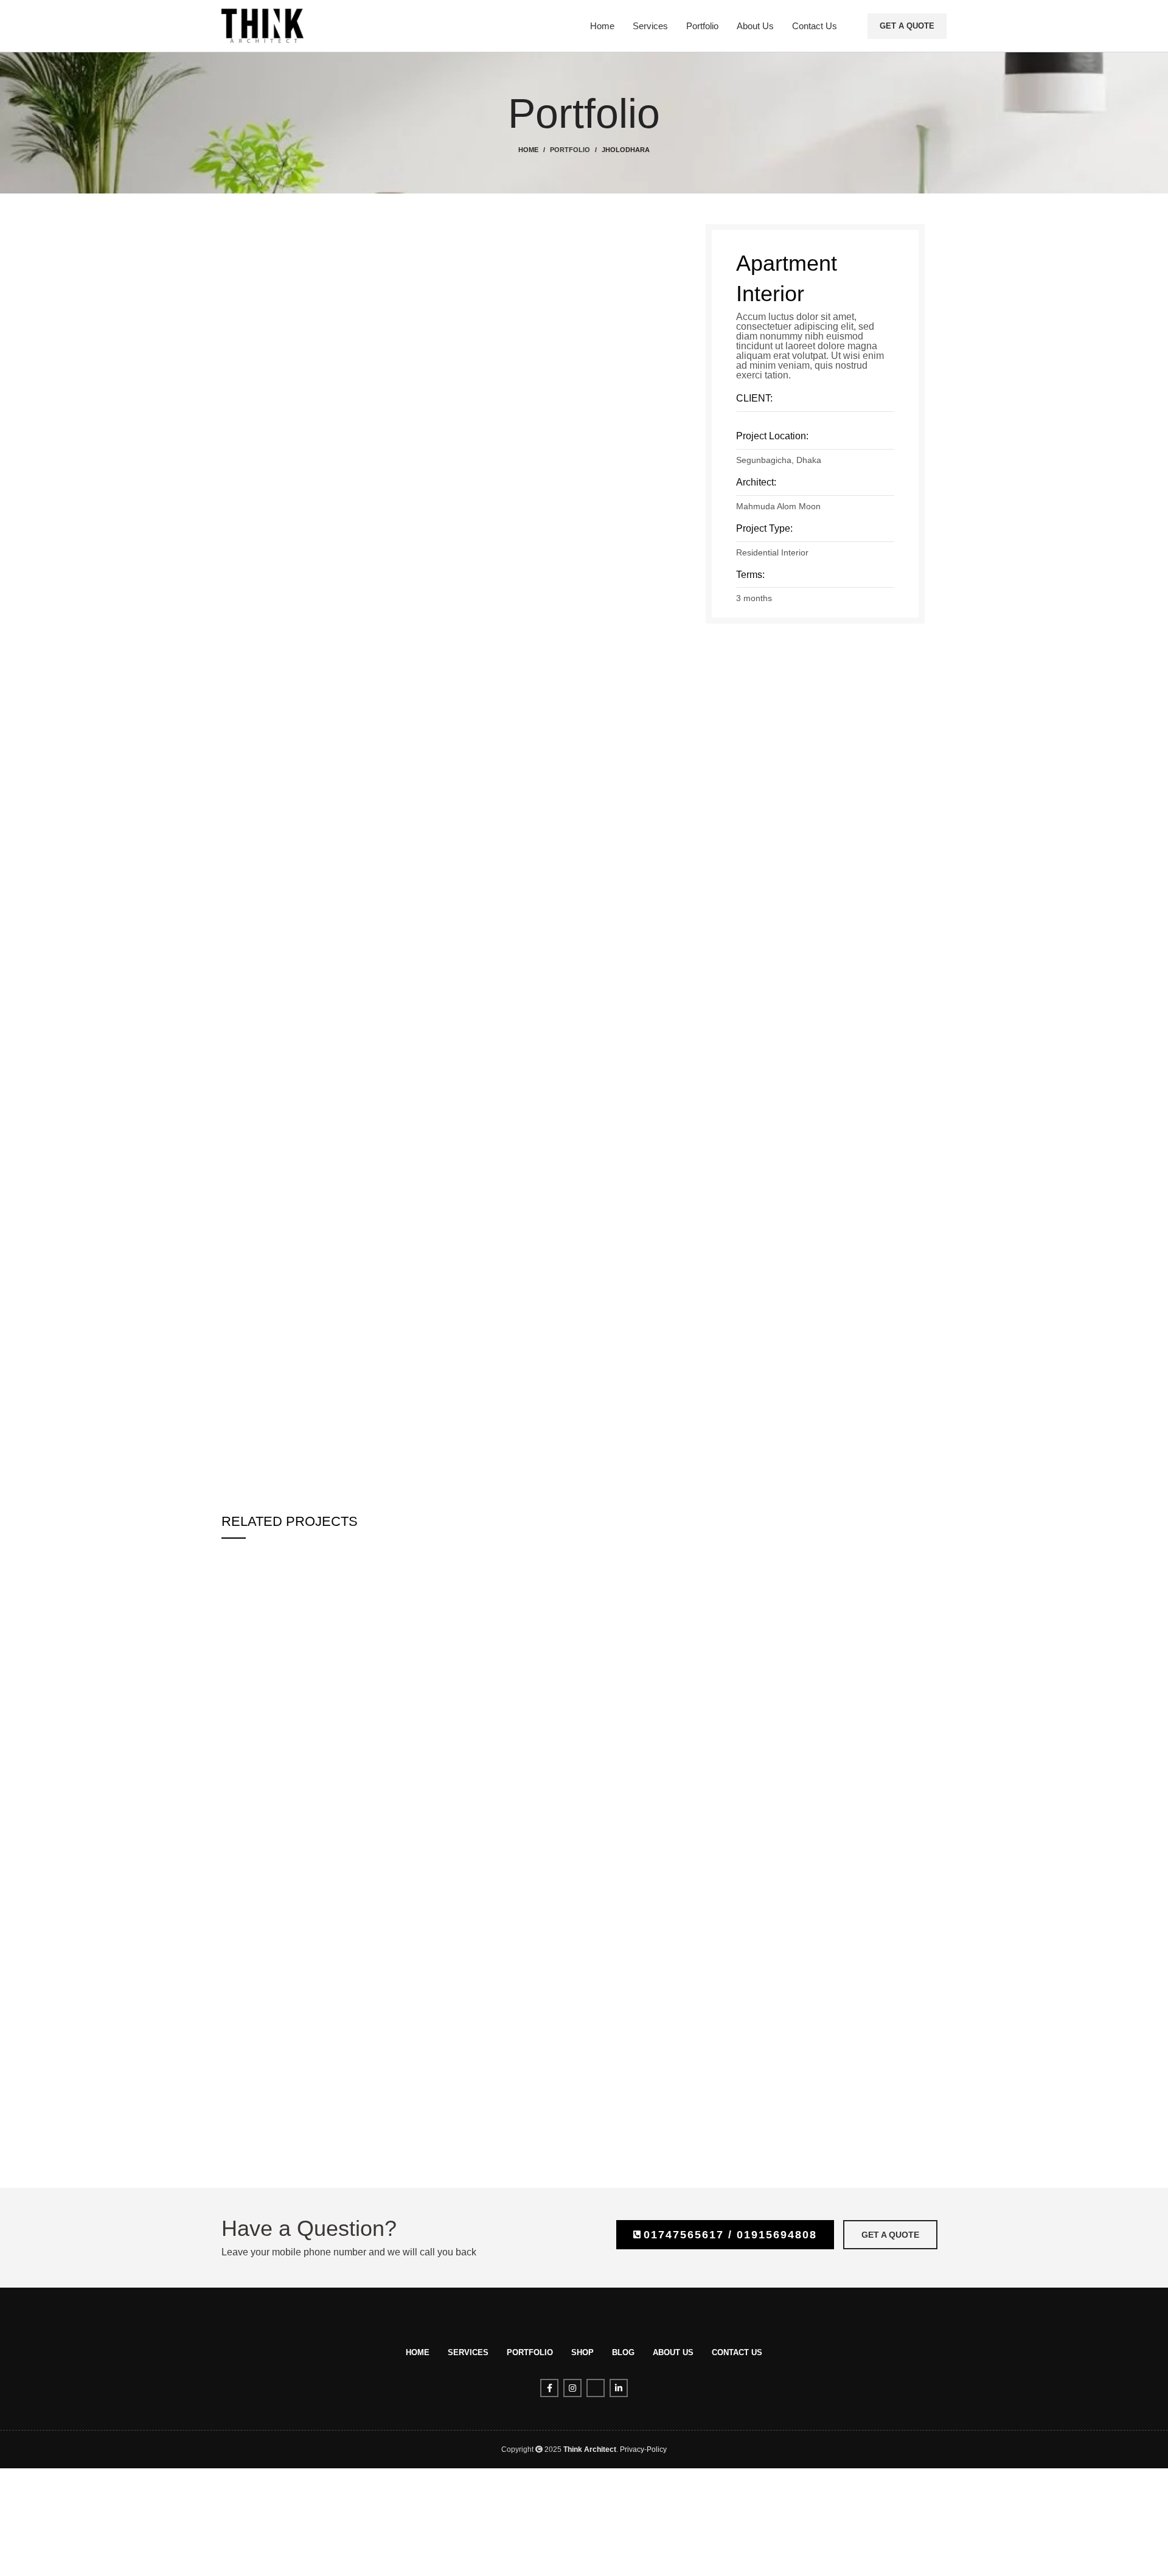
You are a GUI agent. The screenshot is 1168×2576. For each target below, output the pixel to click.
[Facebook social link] (549, 2388)
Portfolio (570, 150)
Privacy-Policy (643, 2449)
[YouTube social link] (596, 2388)
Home (528, 150)
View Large (452, 1559)
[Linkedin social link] (619, 2388)
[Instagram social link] (572, 2388)
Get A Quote (907, 26)
